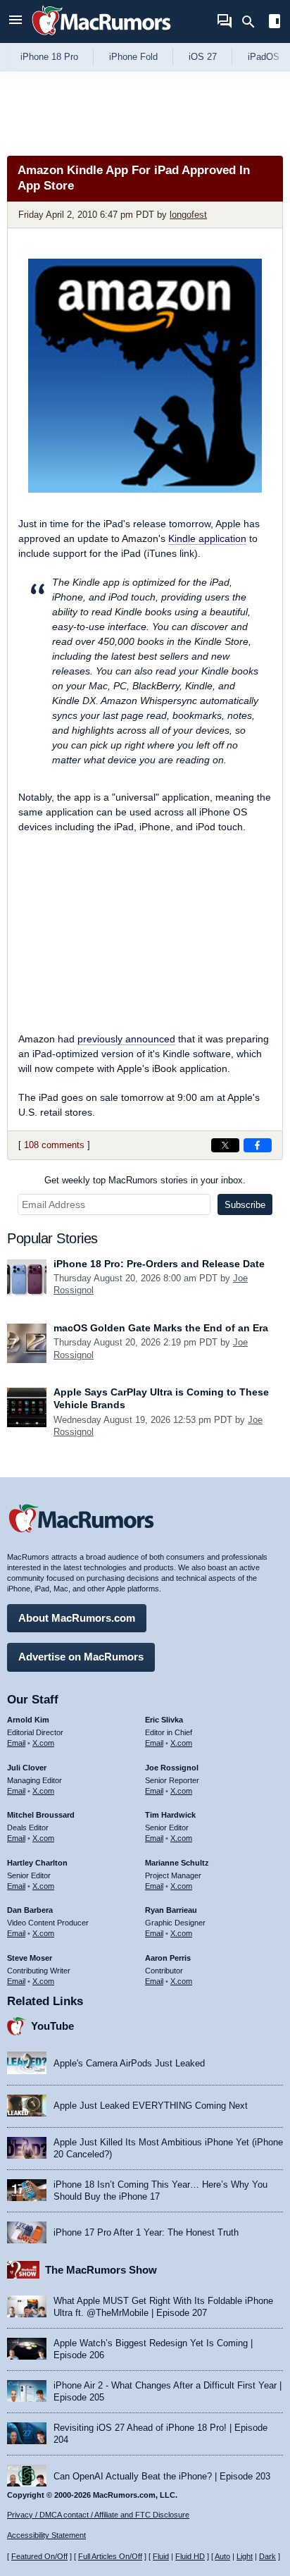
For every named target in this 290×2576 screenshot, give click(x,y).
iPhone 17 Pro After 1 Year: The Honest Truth (146, 2232)
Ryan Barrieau (171, 1910)
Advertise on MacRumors (81, 1657)
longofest (188, 215)
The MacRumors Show (101, 2270)
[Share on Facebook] (258, 1145)
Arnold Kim (28, 1720)
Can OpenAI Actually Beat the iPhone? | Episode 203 (162, 2476)
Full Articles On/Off (110, 2556)
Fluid (161, 2556)
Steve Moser (30, 1958)
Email (16, 1743)
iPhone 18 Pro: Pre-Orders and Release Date (159, 1264)
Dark (267, 2556)
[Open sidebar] (275, 23)
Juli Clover (27, 1768)
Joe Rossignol (172, 1768)
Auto (222, 2556)
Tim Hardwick (170, 1815)
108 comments (54, 1145)
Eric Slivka (164, 1720)
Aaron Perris (168, 1958)
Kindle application (207, 538)
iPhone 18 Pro (49, 57)
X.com (43, 1743)
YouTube (52, 2026)
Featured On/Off (39, 2556)
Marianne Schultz (177, 1863)
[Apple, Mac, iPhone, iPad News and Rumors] (101, 37)
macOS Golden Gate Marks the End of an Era (161, 1328)
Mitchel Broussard (41, 1815)
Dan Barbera (30, 1910)
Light (245, 2556)
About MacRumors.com (77, 1618)
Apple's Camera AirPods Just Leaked (129, 2063)
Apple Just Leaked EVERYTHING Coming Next (151, 2106)
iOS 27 (203, 57)
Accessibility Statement (46, 2535)
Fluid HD (190, 2556)
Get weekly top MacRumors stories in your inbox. (145, 1180)
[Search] (253, 22)
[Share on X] (225, 1145)
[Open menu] (15, 21)
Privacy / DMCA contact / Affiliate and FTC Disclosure (98, 2515)
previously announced (126, 1039)
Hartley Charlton (37, 1863)
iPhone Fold (133, 57)
